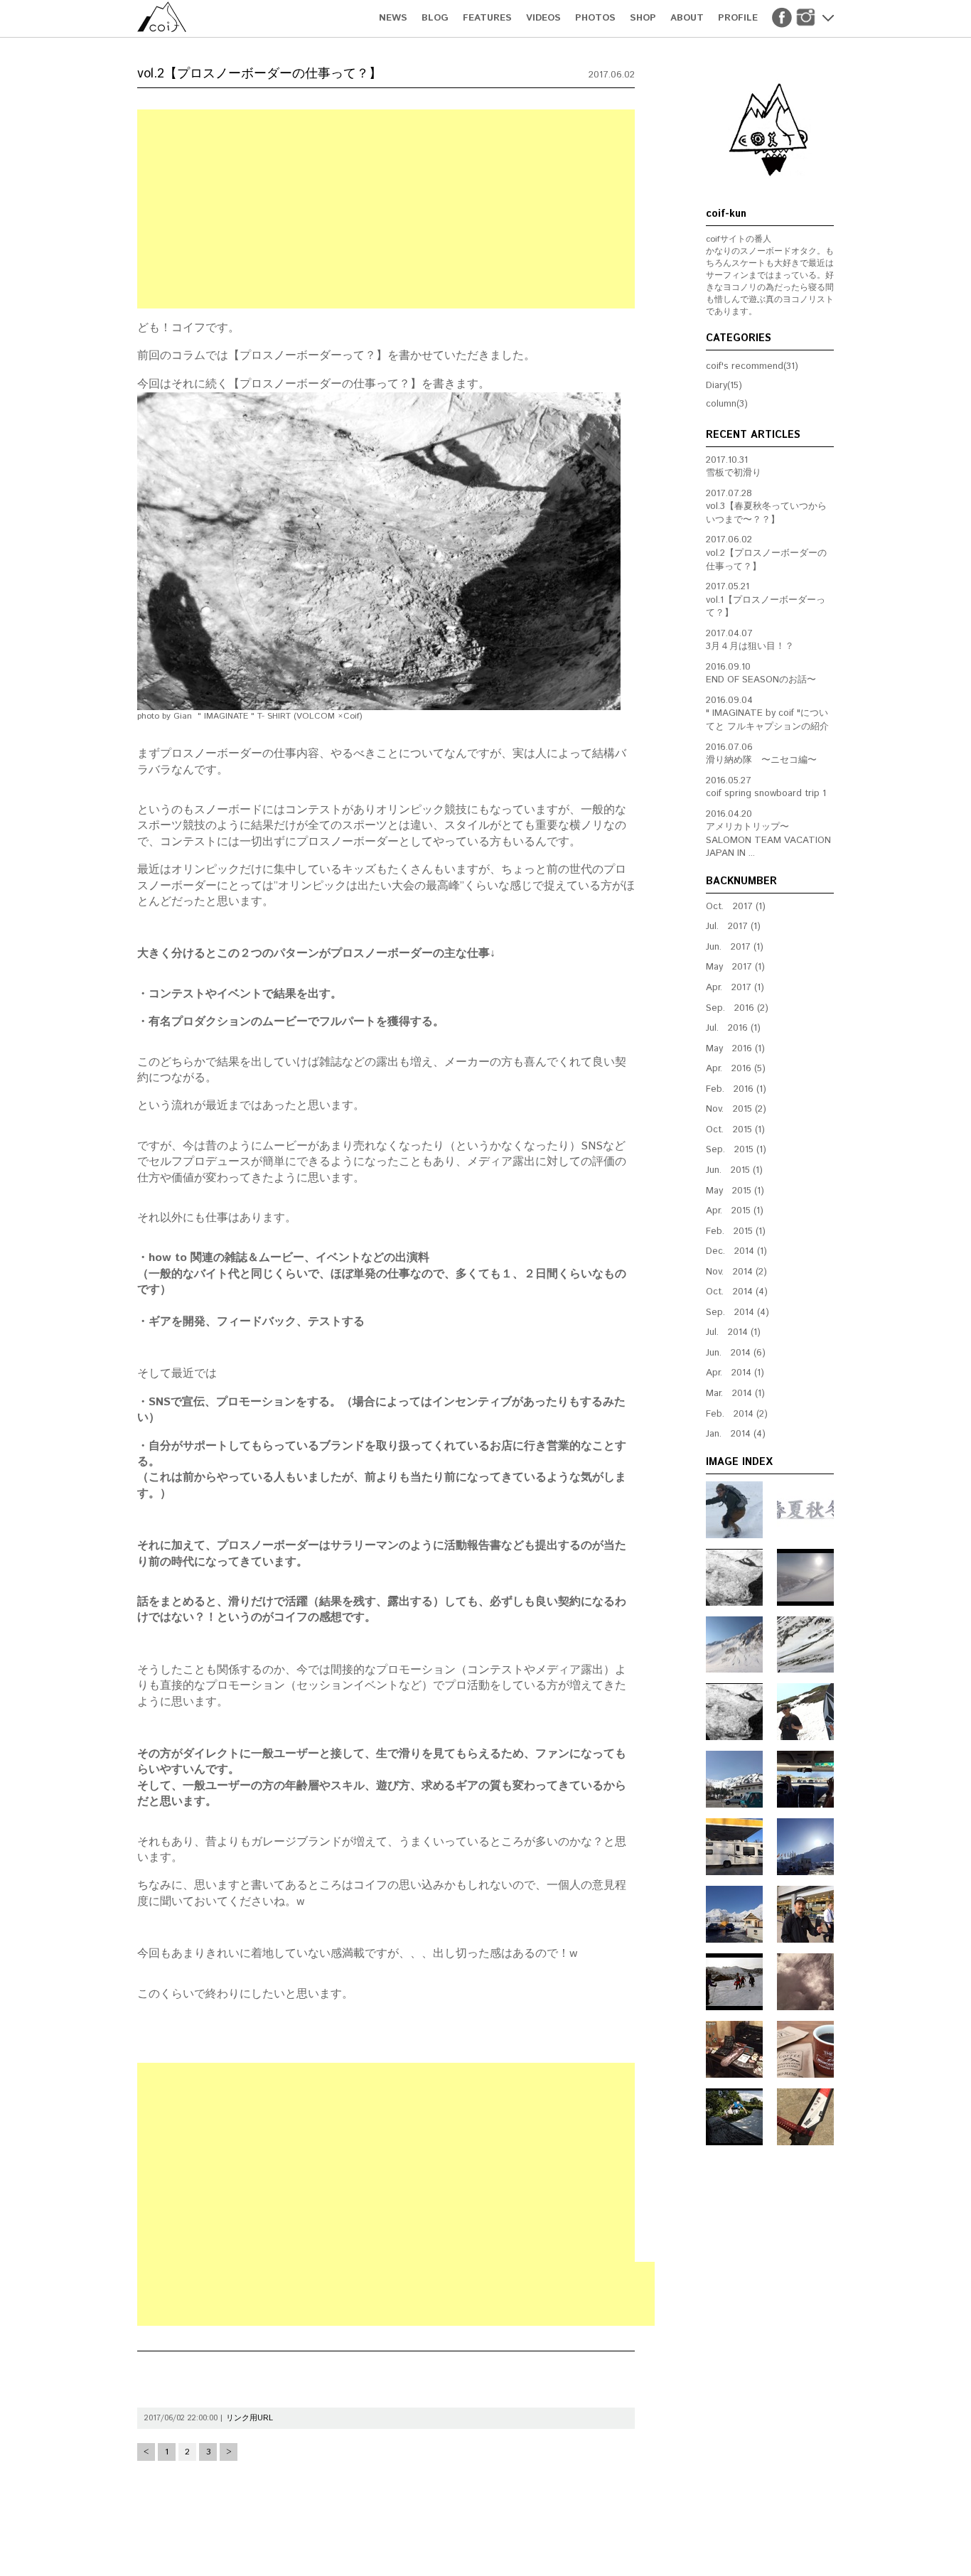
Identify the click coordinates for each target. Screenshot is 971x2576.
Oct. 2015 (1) (735, 1130)
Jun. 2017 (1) (735, 947)
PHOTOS (595, 18)
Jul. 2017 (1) (733, 927)
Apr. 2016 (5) (736, 1069)
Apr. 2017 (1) (735, 988)
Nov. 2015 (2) (736, 1109)
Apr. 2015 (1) (735, 1211)
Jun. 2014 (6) (736, 1353)
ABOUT (687, 18)
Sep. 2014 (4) (737, 1313)
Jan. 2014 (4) (736, 1434)
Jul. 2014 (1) (733, 1332)
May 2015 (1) (735, 1191)
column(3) (727, 404)
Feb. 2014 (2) (737, 1414)
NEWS (393, 18)
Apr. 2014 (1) (735, 1373)
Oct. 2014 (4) (737, 1292)
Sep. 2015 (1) (736, 1150)
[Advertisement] (386, 209)
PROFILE (738, 18)
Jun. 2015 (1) (734, 1170)
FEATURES (487, 18)
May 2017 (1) (735, 967)
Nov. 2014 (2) (736, 1272)
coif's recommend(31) (752, 366)
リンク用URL (250, 2418)
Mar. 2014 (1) (735, 1394)
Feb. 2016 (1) (736, 1089)
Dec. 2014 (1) (736, 1251)
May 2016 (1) (735, 1049)
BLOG (435, 18)
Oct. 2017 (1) (736, 907)
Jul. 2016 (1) (733, 1028)
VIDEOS (543, 18)
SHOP (643, 18)
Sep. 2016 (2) (737, 1008)
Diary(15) (724, 386)
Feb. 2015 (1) (736, 1231)
